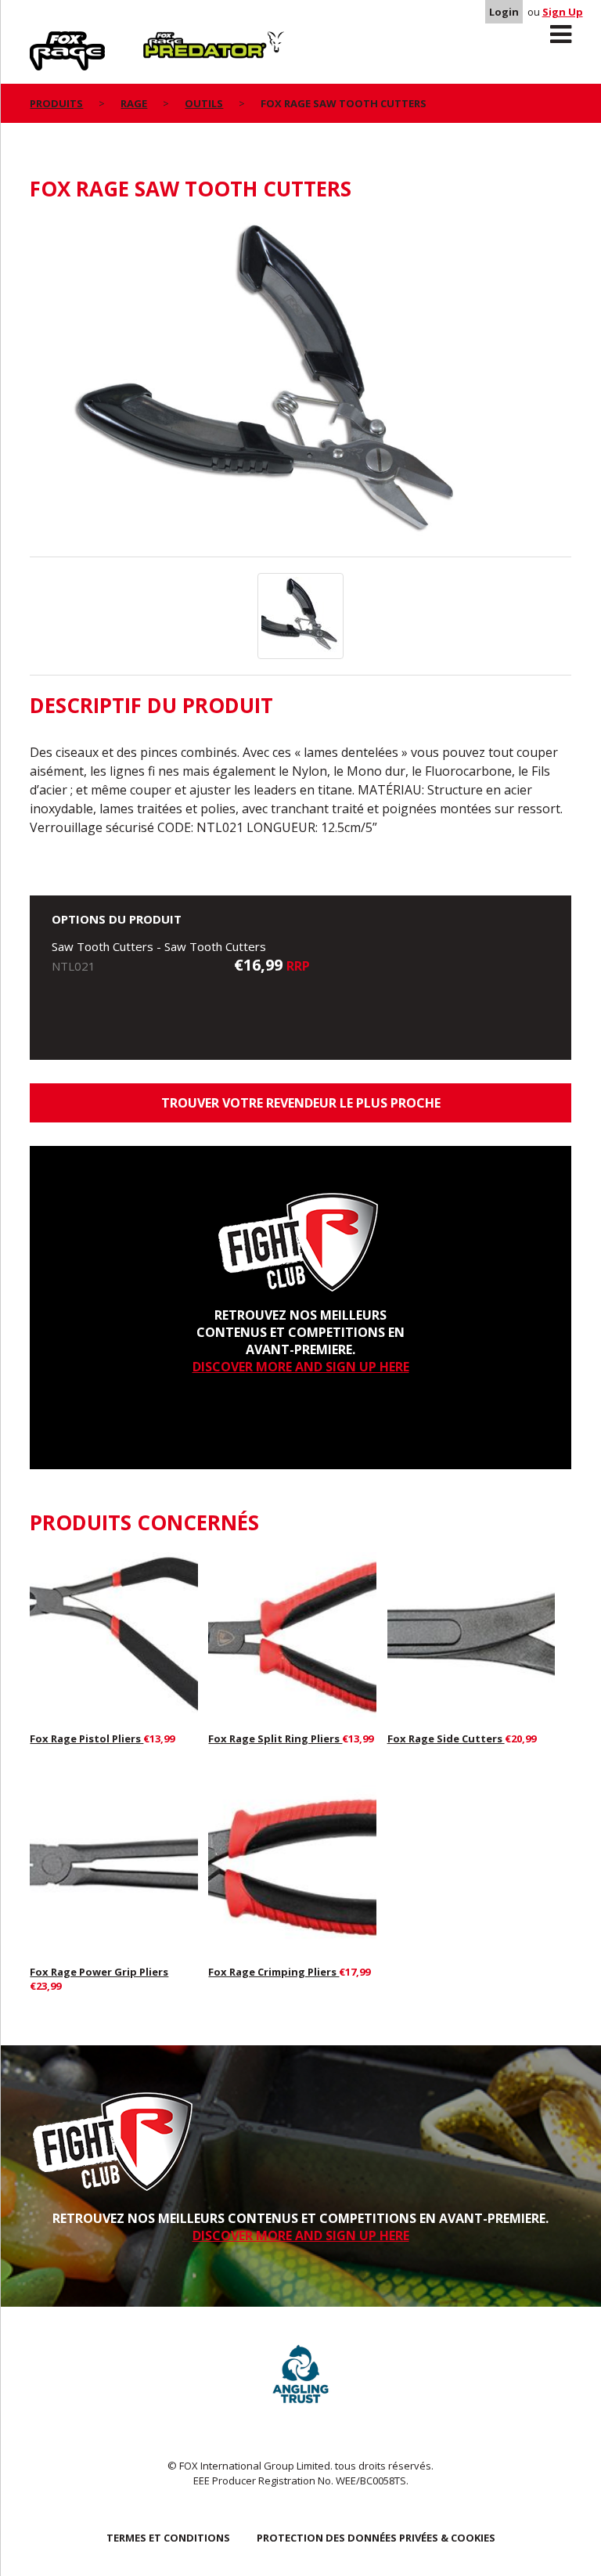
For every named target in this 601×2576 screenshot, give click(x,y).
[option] (300, 387)
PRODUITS (56, 103)
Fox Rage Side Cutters (446, 1738)
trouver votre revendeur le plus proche (301, 1103)
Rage (45, 40)
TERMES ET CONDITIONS (168, 2538)
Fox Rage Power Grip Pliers (99, 1972)
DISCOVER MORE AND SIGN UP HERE (301, 1367)
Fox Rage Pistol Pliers (86, 1738)
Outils (204, 103)
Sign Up (563, 12)
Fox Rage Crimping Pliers (274, 1972)
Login (504, 12)
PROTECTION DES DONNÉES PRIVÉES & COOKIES (376, 2538)
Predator (169, 40)
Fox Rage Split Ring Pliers (275, 1738)
